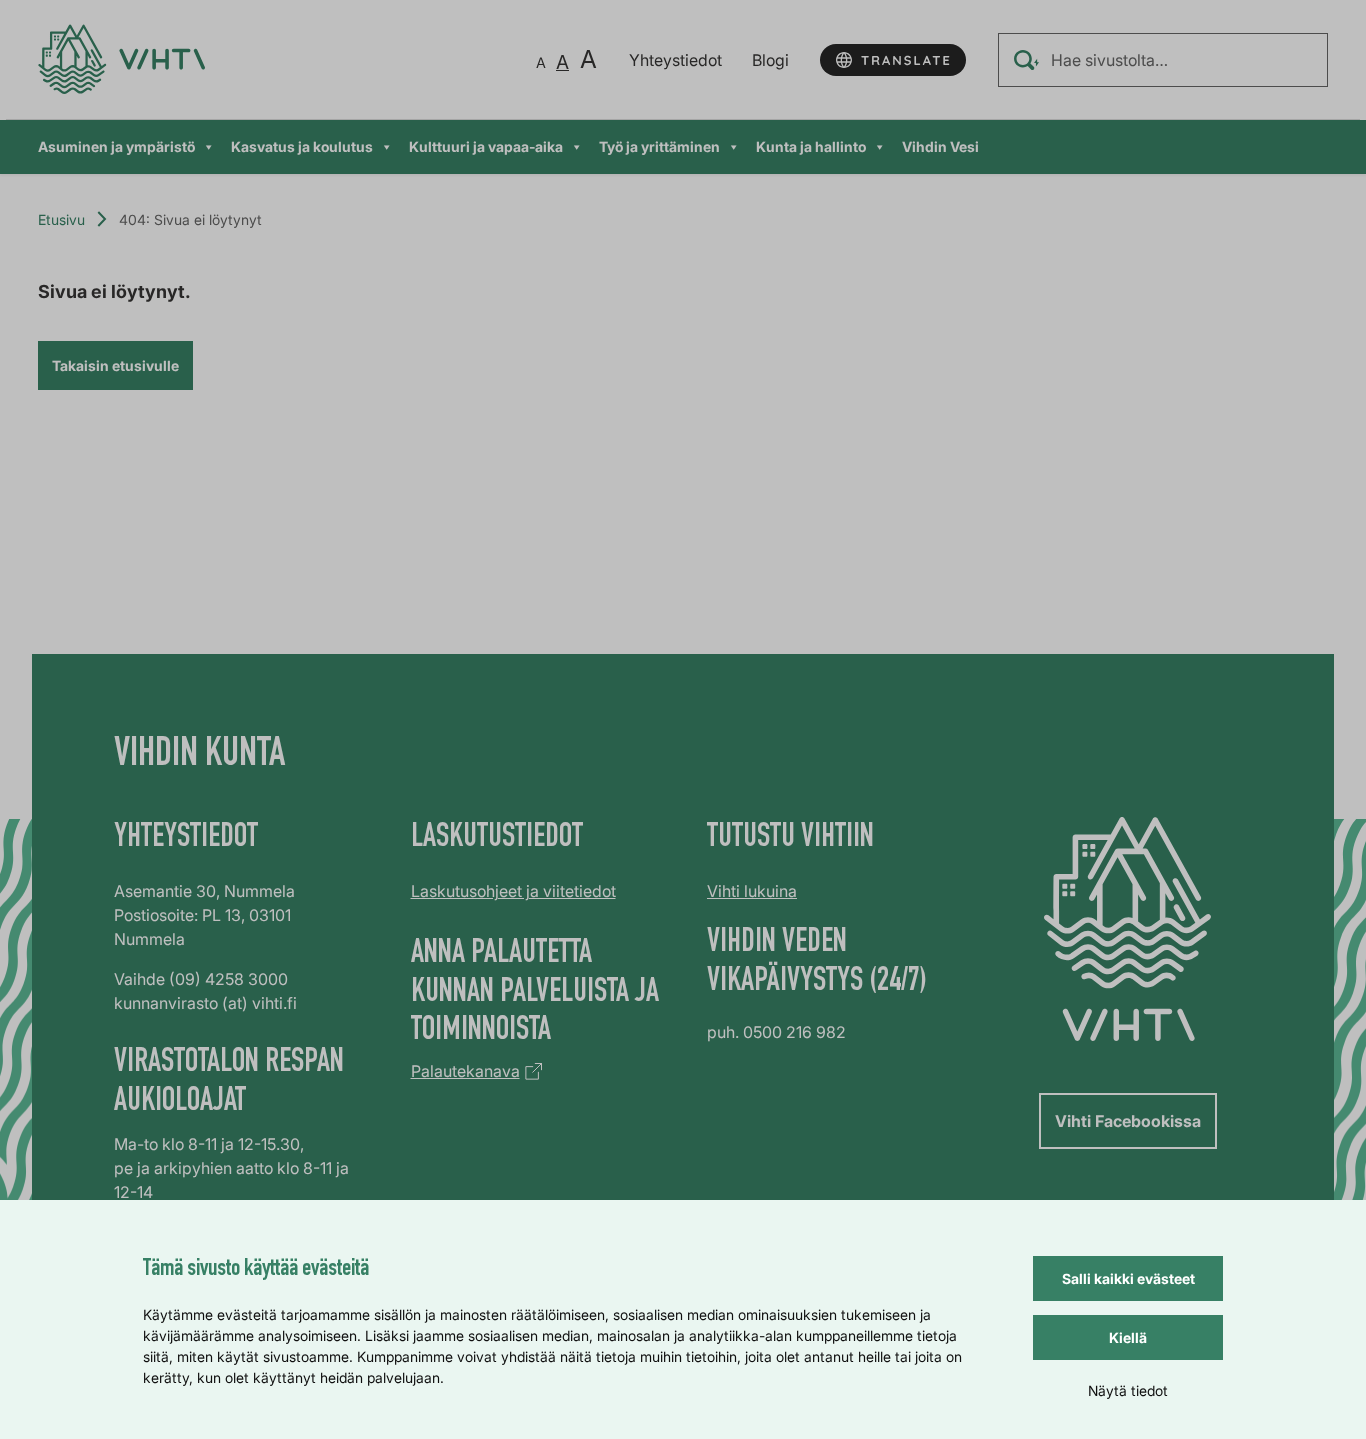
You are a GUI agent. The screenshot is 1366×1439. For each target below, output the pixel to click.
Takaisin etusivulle (115, 365)
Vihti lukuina (752, 891)
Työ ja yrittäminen (659, 146)
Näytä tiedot (1128, 1390)
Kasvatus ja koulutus (302, 146)
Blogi (770, 60)
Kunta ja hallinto (811, 146)
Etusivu (61, 219)
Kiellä (1128, 1337)
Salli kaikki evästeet (1128, 1278)
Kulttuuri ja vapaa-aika (486, 146)
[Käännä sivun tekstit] (893, 60)
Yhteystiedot (675, 60)
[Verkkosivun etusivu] (121, 59)
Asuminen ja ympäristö (116, 146)
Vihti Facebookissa (1128, 1121)
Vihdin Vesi (940, 146)
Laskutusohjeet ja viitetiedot (513, 891)
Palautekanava (465, 1071)
